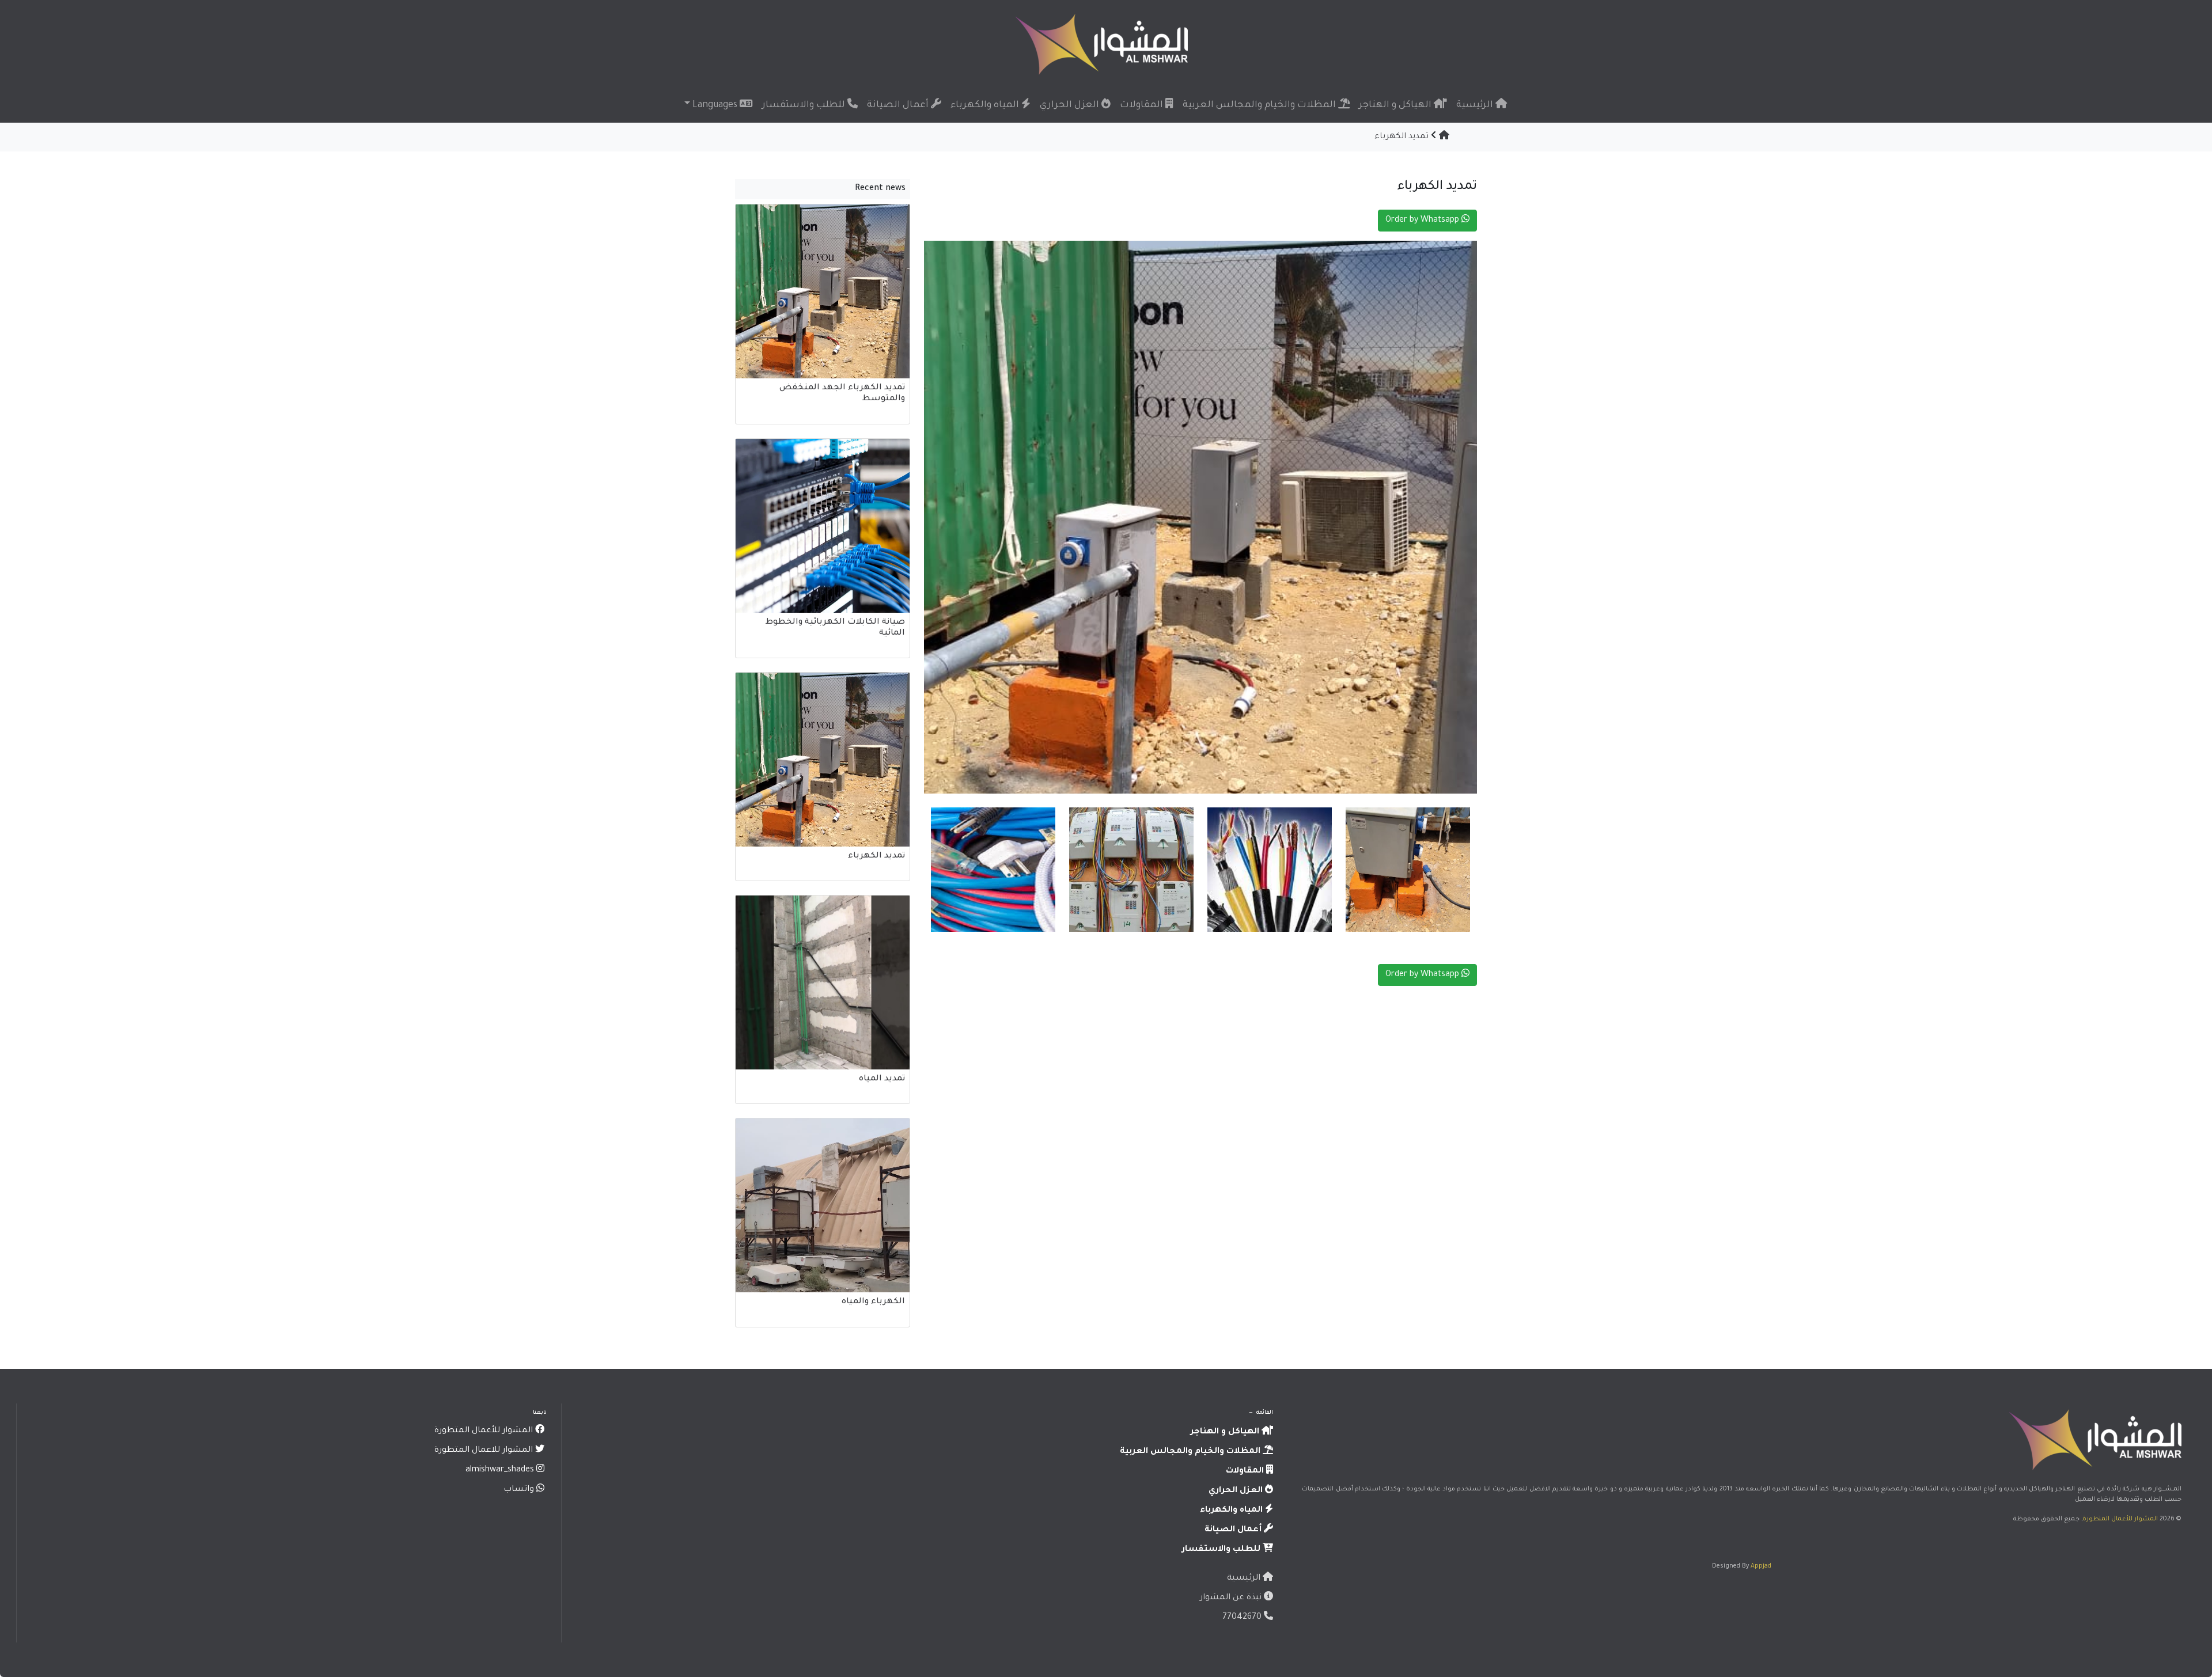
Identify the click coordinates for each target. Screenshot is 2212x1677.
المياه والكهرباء (986, 105)
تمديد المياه (882, 1079)
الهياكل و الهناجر (1396, 105)
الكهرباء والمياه (873, 1302)
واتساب (520, 1490)
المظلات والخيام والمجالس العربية (1260, 105)
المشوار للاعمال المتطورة (485, 1451)
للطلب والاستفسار (805, 105)
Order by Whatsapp (1423, 221)
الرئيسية (1476, 105)
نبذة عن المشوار (1232, 1598)
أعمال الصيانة (899, 105)
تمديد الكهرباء (1402, 137)
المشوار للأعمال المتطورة (2120, 1519)
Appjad (1761, 1566)
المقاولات (1143, 105)
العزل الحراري (1071, 105)
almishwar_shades (501, 1470)
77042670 (1243, 1618)
